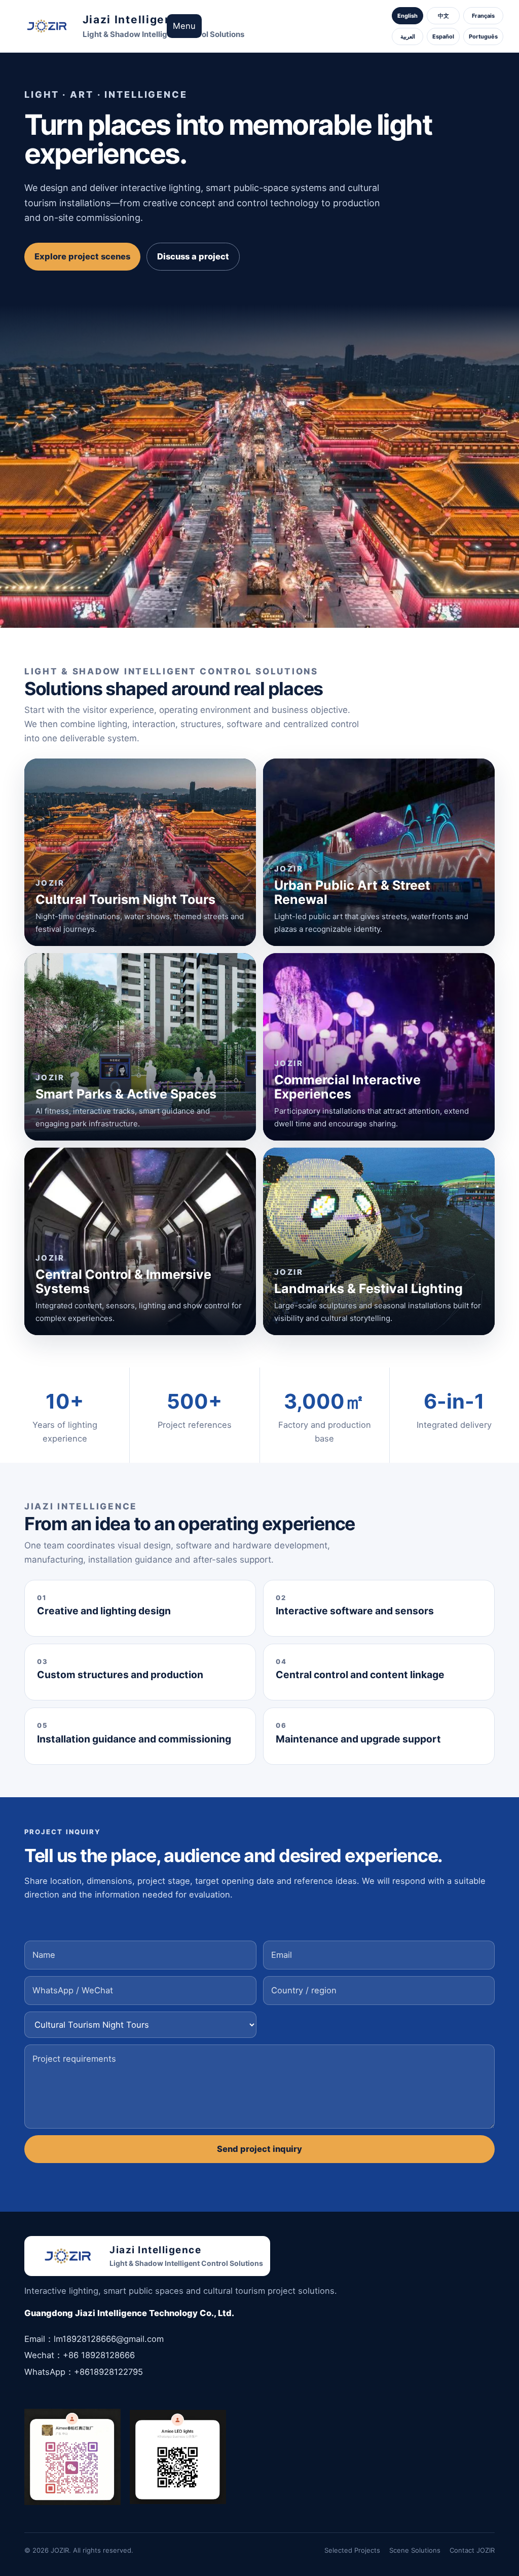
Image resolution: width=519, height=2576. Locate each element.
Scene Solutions (415, 2550)
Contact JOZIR (472, 2550)
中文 (443, 16)
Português (483, 36)
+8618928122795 (108, 2372)
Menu (184, 26)
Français (483, 16)
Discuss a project (193, 256)
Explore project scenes (82, 256)
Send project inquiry (259, 2149)
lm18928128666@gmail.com (109, 2339)
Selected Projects (352, 2550)
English (407, 16)
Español (443, 36)
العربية (408, 36)
